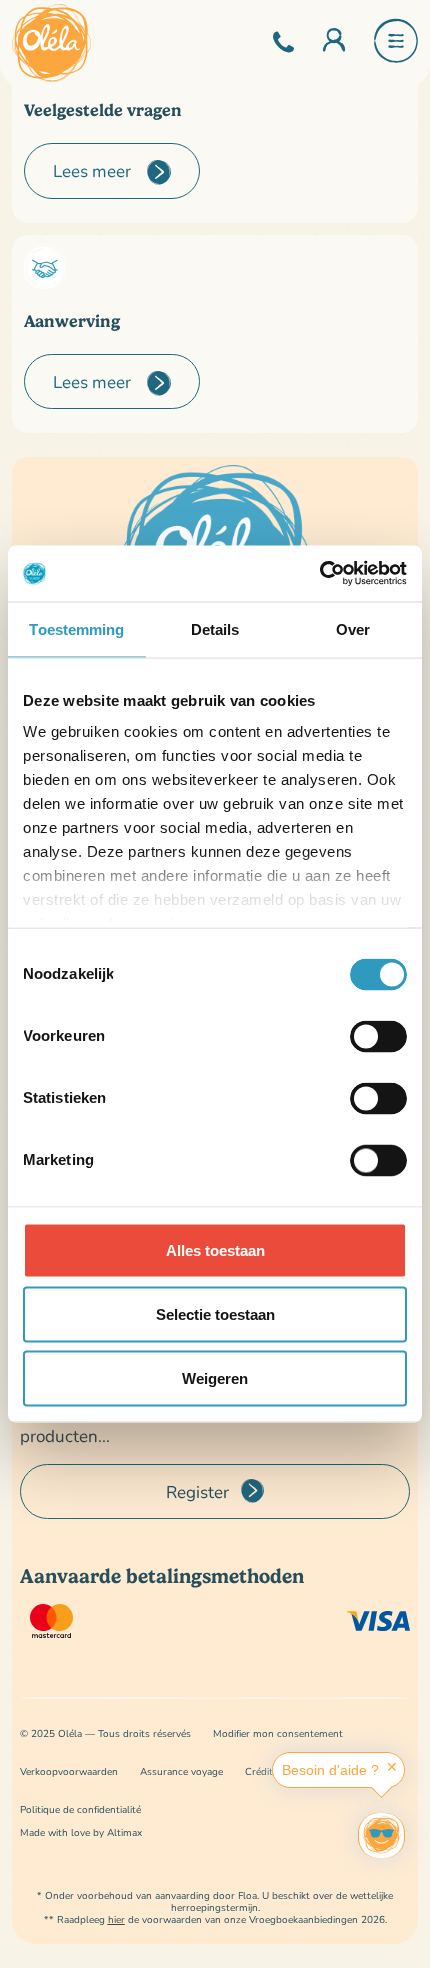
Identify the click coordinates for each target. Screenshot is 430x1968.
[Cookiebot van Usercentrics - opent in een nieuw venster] (319, 574)
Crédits (261, 1771)
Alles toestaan (215, 1249)
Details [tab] (215, 628)
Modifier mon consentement (278, 1733)
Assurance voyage (181, 1771)
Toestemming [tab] (76, 628)
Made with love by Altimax (81, 1832)
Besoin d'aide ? (330, 1770)
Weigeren (215, 1377)
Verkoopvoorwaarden (69, 1771)
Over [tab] (353, 628)
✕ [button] (392, 1767)
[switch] (378, 1036)
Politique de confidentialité (80, 1809)
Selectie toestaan (215, 1313)
